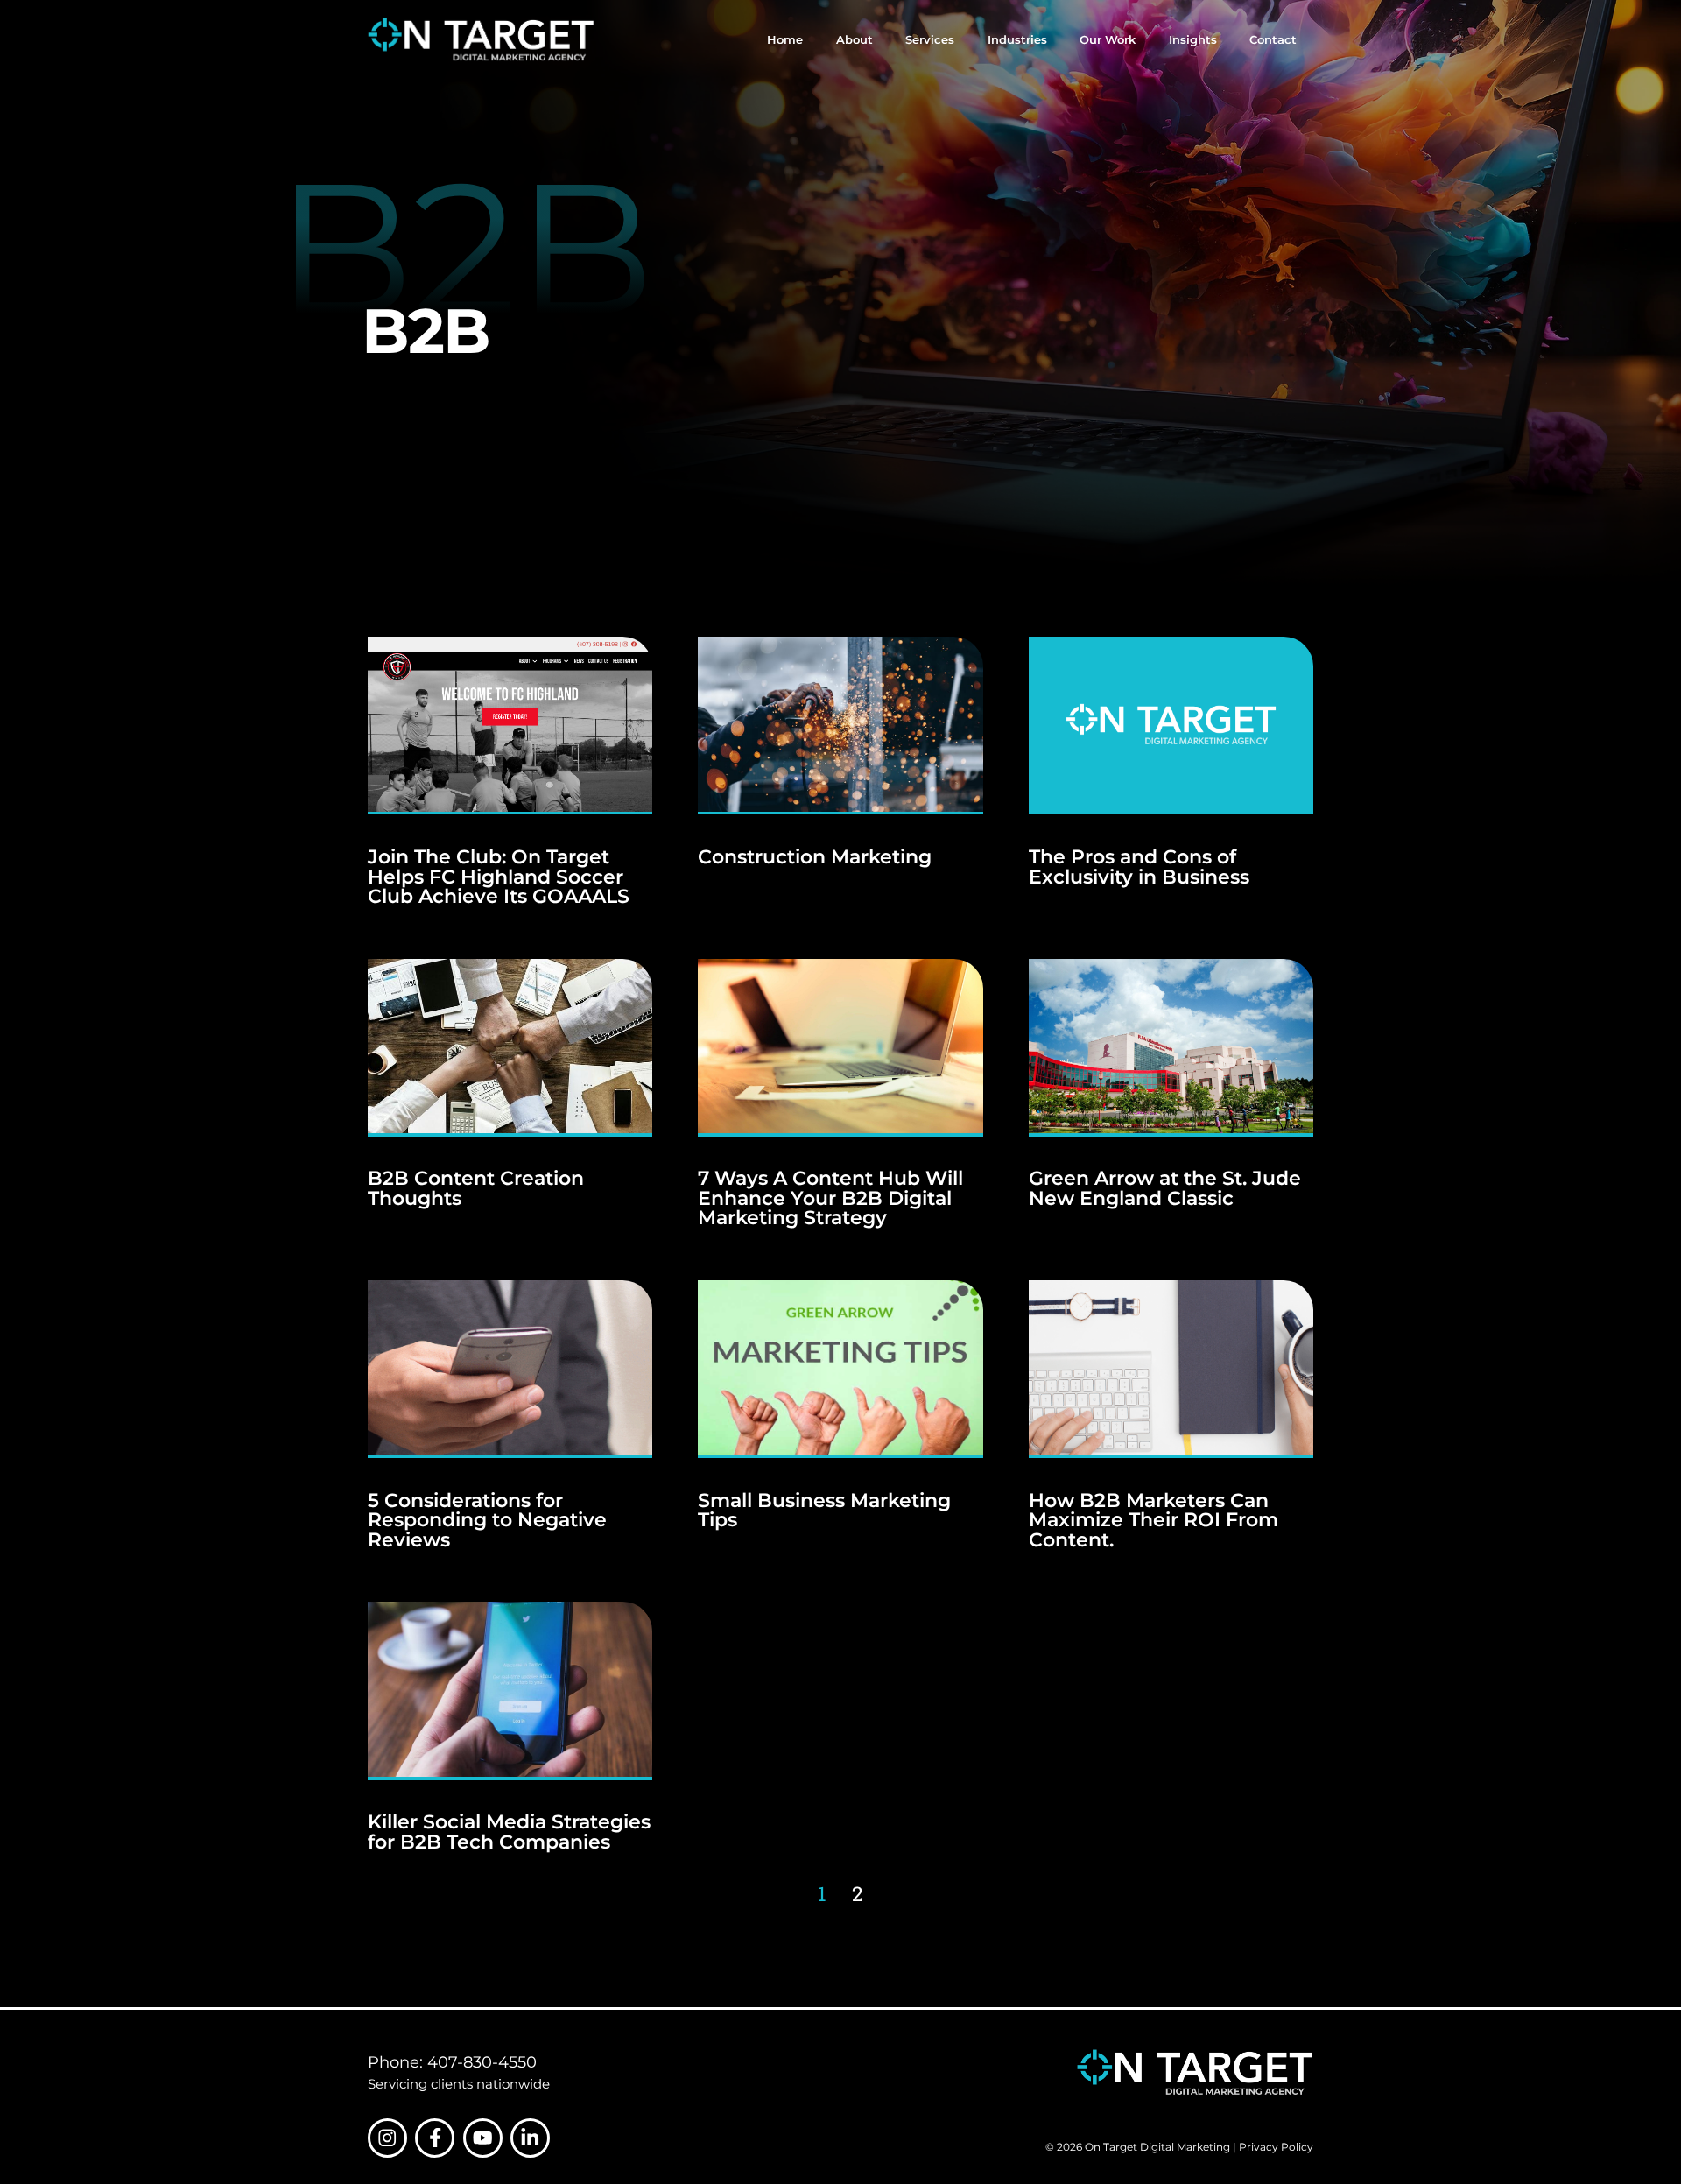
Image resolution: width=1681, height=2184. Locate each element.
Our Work (1108, 39)
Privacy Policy (1276, 2147)
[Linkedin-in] (530, 2138)
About (855, 39)
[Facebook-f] (435, 2138)
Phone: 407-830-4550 (452, 2062)
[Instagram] (387, 2138)
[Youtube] (483, 2138)
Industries (1017, 39)
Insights (1193, 39)
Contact (1273, 39)
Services (930, 39)
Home (785, 39)
